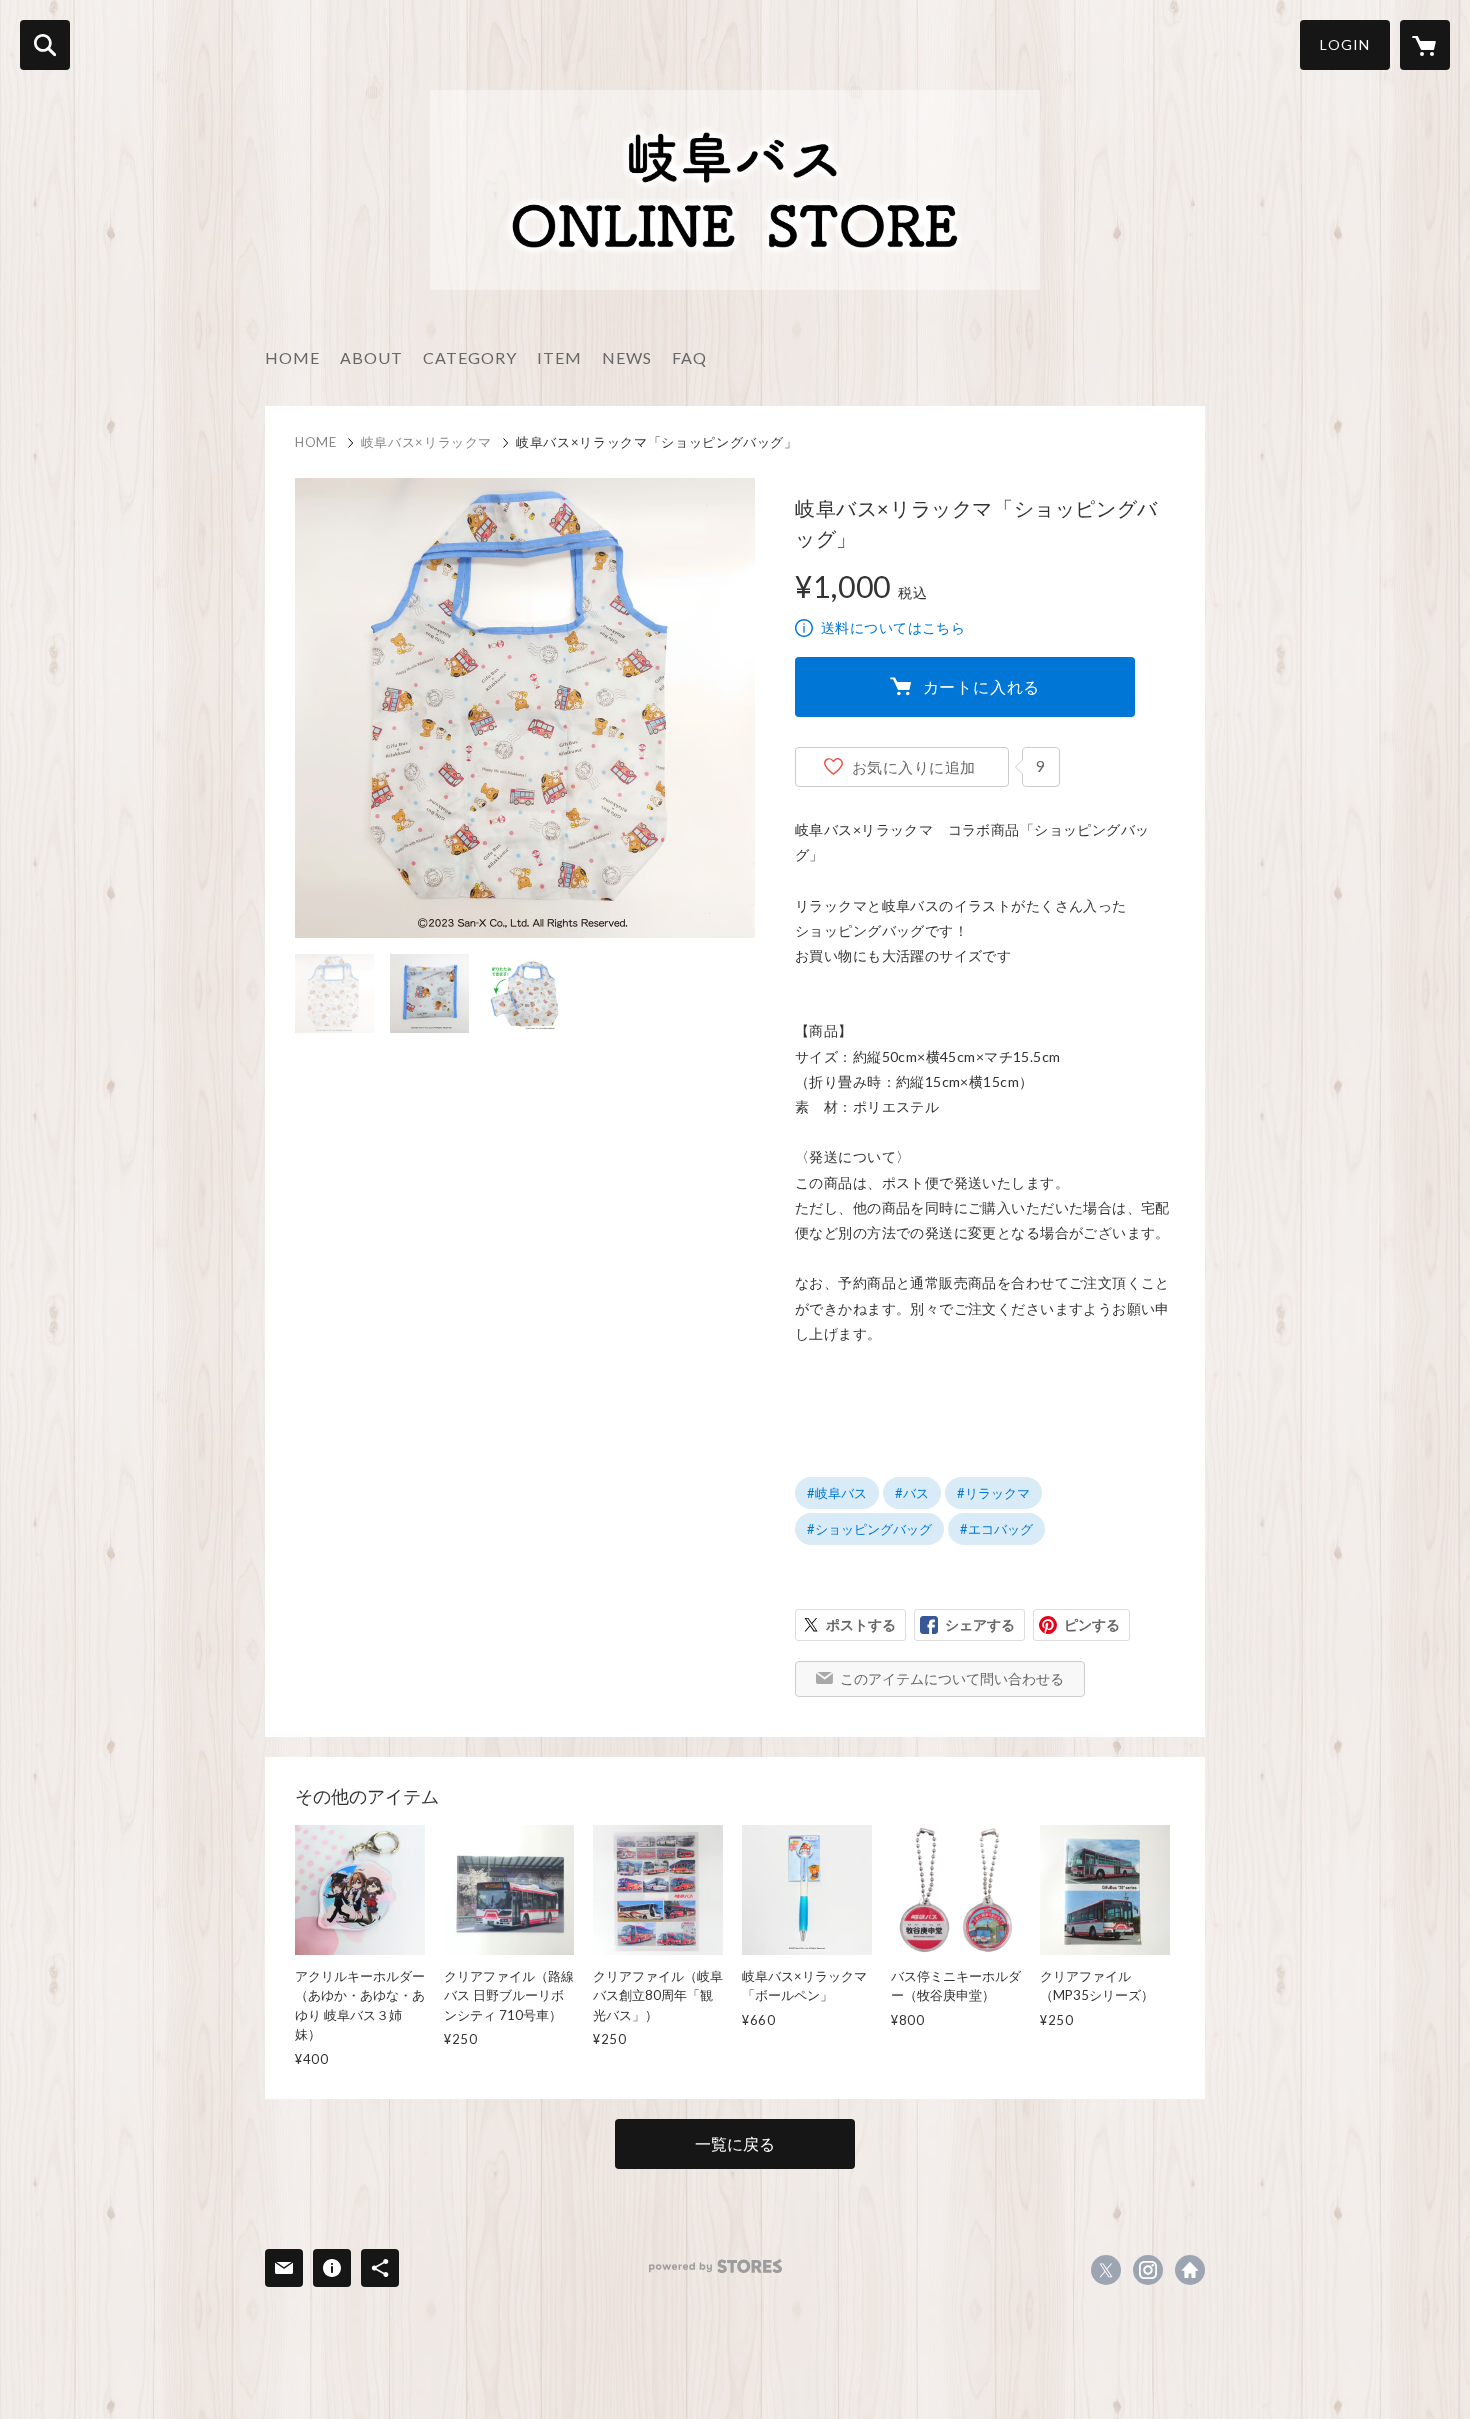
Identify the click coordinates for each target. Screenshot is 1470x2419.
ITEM (559, 357)
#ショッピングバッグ (869, 1529)
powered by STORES (715, 2266)
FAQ (689, 357)
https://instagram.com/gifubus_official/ (1148, 2270)
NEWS (627, 357)
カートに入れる (982, 686)
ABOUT (371, 357)
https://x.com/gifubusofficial (1106, 2270)
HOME (292, 357)
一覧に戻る (735, 2143)
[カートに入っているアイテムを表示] (1425, 45)
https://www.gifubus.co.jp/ (1190, 2270)
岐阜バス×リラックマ (427, 442)
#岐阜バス (837, 1493)
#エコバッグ (996, 1529)
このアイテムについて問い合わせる (952, 1678)
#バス (912, 1493)
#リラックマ (993, 1493)
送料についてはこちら (893, 627)
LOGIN (1345, 44)
